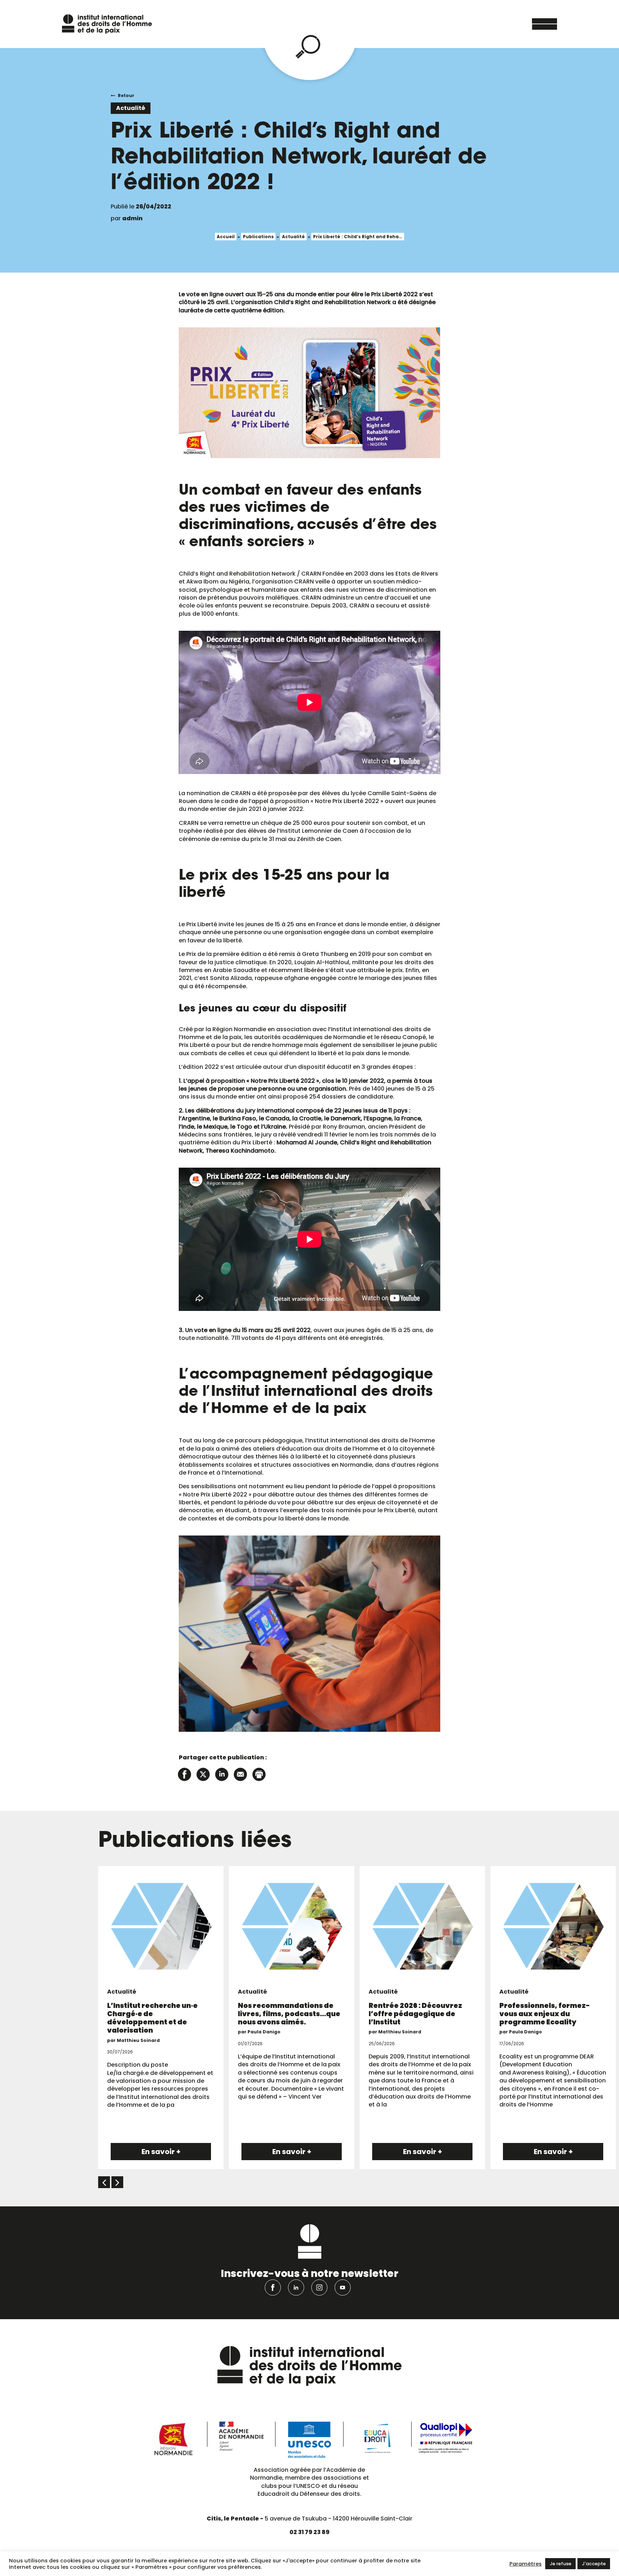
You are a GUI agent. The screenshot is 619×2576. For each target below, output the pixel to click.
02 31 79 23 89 (309, 2532)
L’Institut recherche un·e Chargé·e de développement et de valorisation (152, 2018)
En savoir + (161, 2152)
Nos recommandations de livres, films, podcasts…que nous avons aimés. (289, 2014)
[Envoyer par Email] (240, 1774)
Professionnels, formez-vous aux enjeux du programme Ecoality (545, 2014)
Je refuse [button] (560, 2564)
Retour (126, 95)
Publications (258, 237)
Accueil (226, 237)
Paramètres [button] (526, 2564)
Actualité (293, 237)
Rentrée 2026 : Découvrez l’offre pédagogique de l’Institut (415, 2014)
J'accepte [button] (594, 2564)
